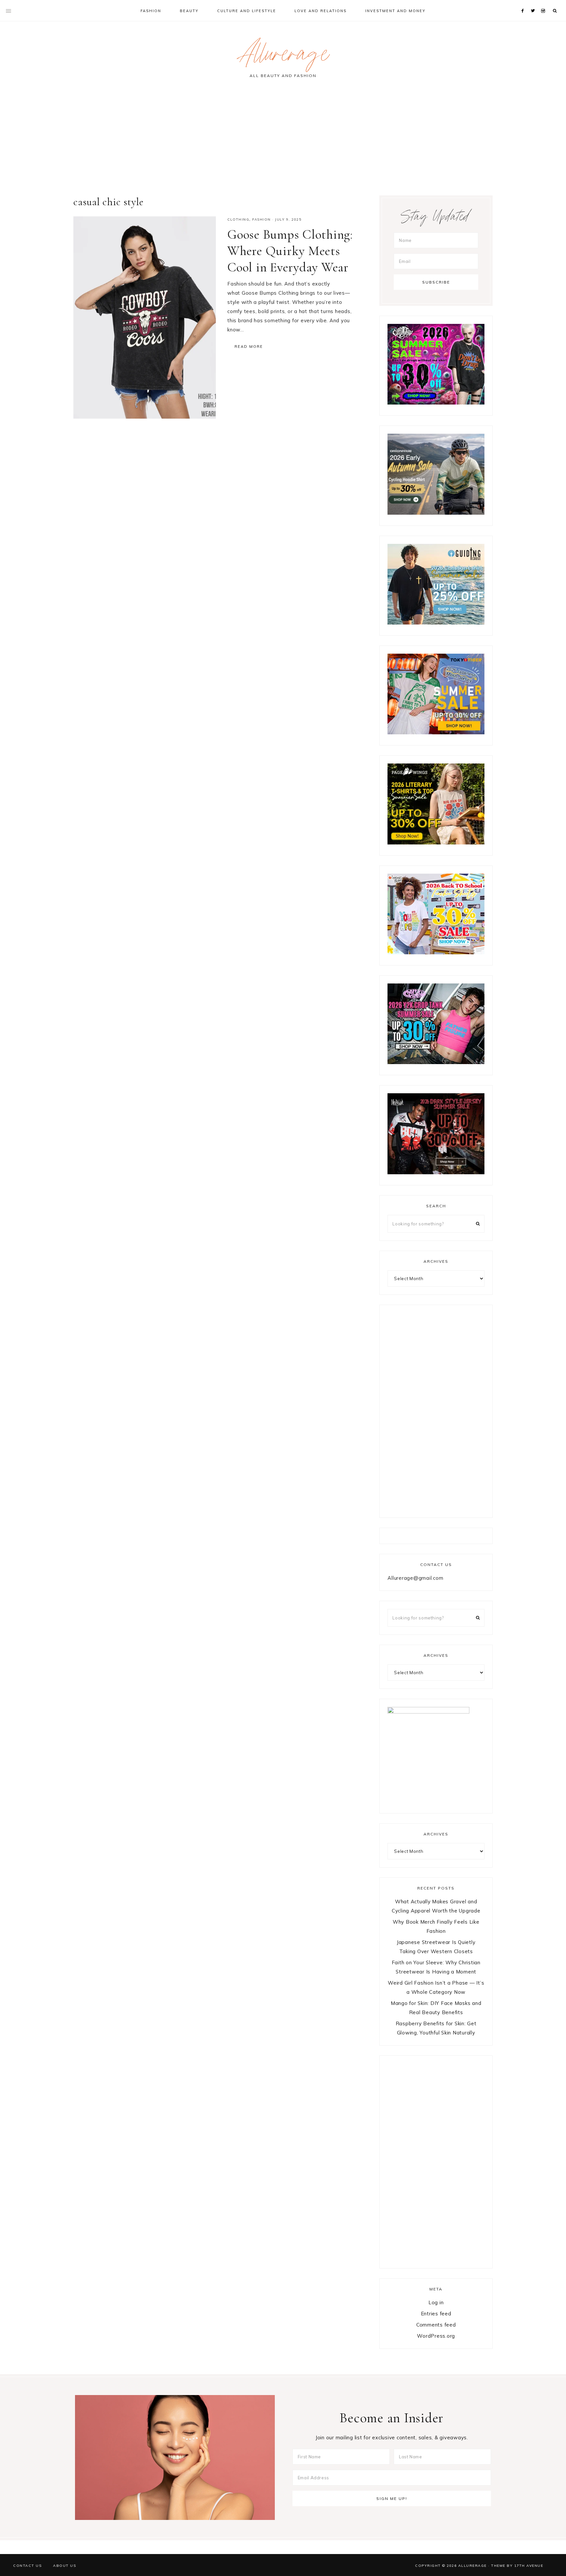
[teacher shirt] (436, 952)
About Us (65, 2566)
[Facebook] (524, 3)
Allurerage (283, 57)
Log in (436, 2302)
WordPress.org (436, 2336)
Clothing (238, 219)
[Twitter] (534, 3)
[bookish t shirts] (436, 843)
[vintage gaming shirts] (436, 1172)
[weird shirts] (436, 403)
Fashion (262, 219)
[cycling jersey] (436, 513)
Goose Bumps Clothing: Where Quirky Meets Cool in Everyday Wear (290, 251)
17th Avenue (529, 2566)
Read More (249, 347)
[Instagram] (544, 3)
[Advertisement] (283, 140)
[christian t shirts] (436, 623)
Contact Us (27, 2566)
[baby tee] (436, 1062)
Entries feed (436, 2314)
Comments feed (436, 2325)
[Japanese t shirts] (436, 733)
